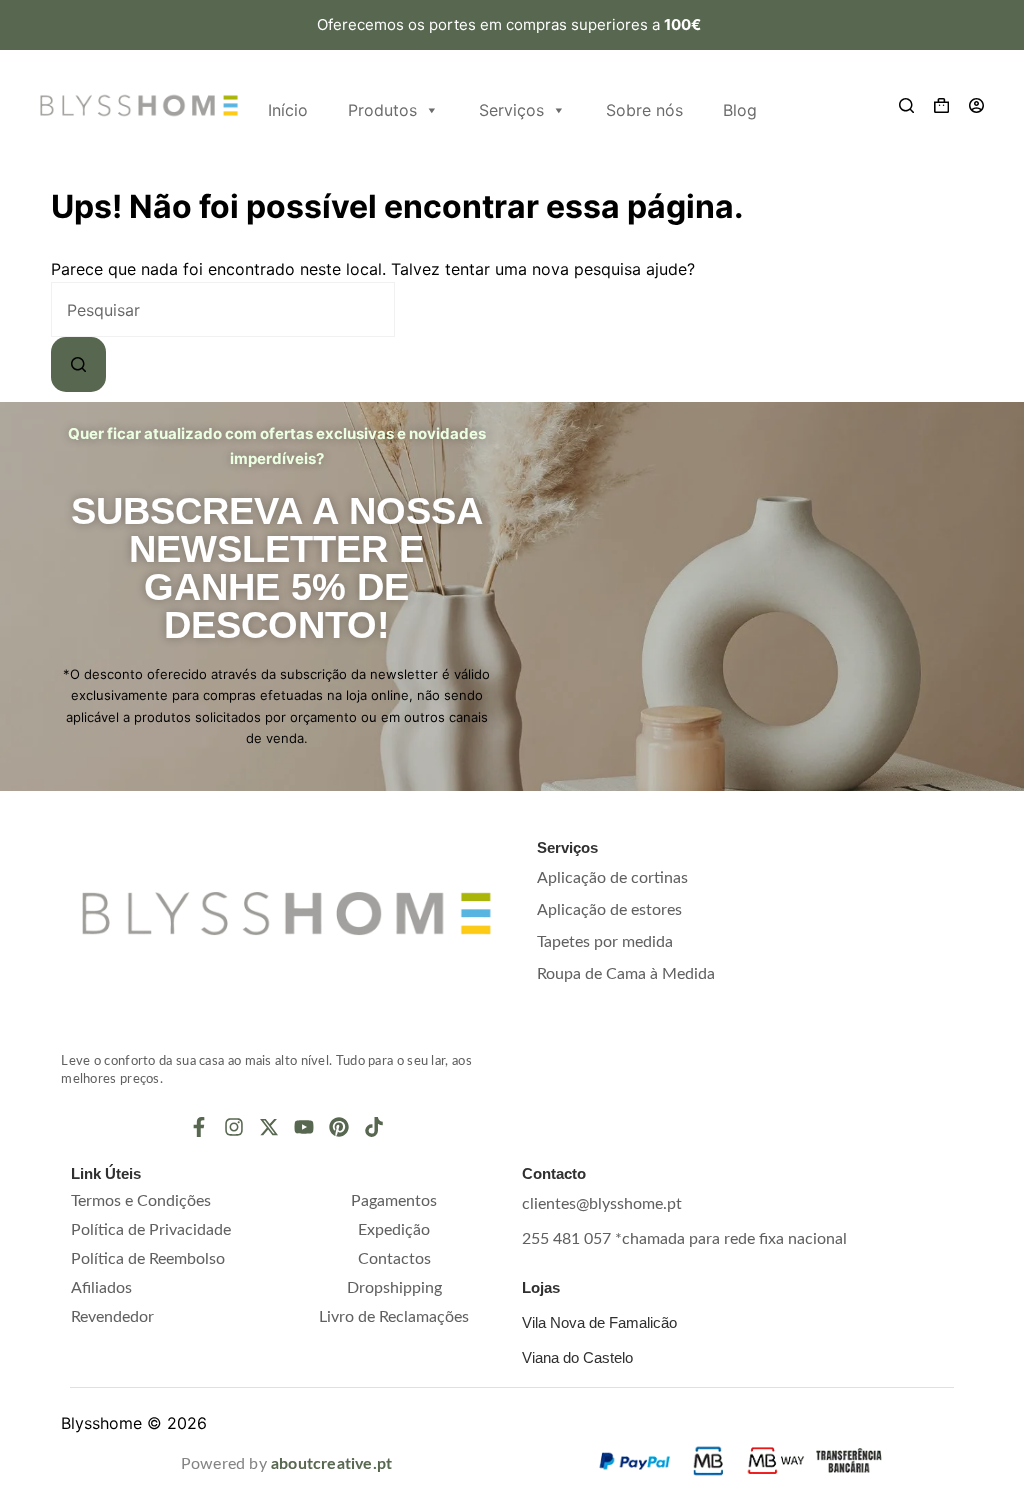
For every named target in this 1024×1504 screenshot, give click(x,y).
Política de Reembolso (148, 1259)
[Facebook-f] (199, 1127)
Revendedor (112, 1317)
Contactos (394, 1259)
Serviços (511, 110)
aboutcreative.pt (331, 1464)
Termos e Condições (141, 1201)
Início (288, 110)
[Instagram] (234, 1127)
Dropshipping (394, 1288)
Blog (740, 110)
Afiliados (101, 1288)
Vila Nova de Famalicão (599, 1322)
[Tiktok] (374, 1127)
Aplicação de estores (609, 910)
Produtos (382, 110)
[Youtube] (304, 1127)
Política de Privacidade (151, 1230)
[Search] (906, 105)
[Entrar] (976, 105)
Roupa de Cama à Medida (626, 974)
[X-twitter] (269, 1127)
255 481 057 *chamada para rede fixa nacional (684, 1239)
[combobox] (223, 309)
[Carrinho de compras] (941, 105)
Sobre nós (644, 110)
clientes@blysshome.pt (602, 1204)
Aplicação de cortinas (612, 878)
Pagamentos (394, 1201)
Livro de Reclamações (394, 1317)
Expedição (394, 1230)
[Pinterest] (339, 1127)
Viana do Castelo (577, 1357)
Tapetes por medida (605, 942)
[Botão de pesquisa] (78, 364)
